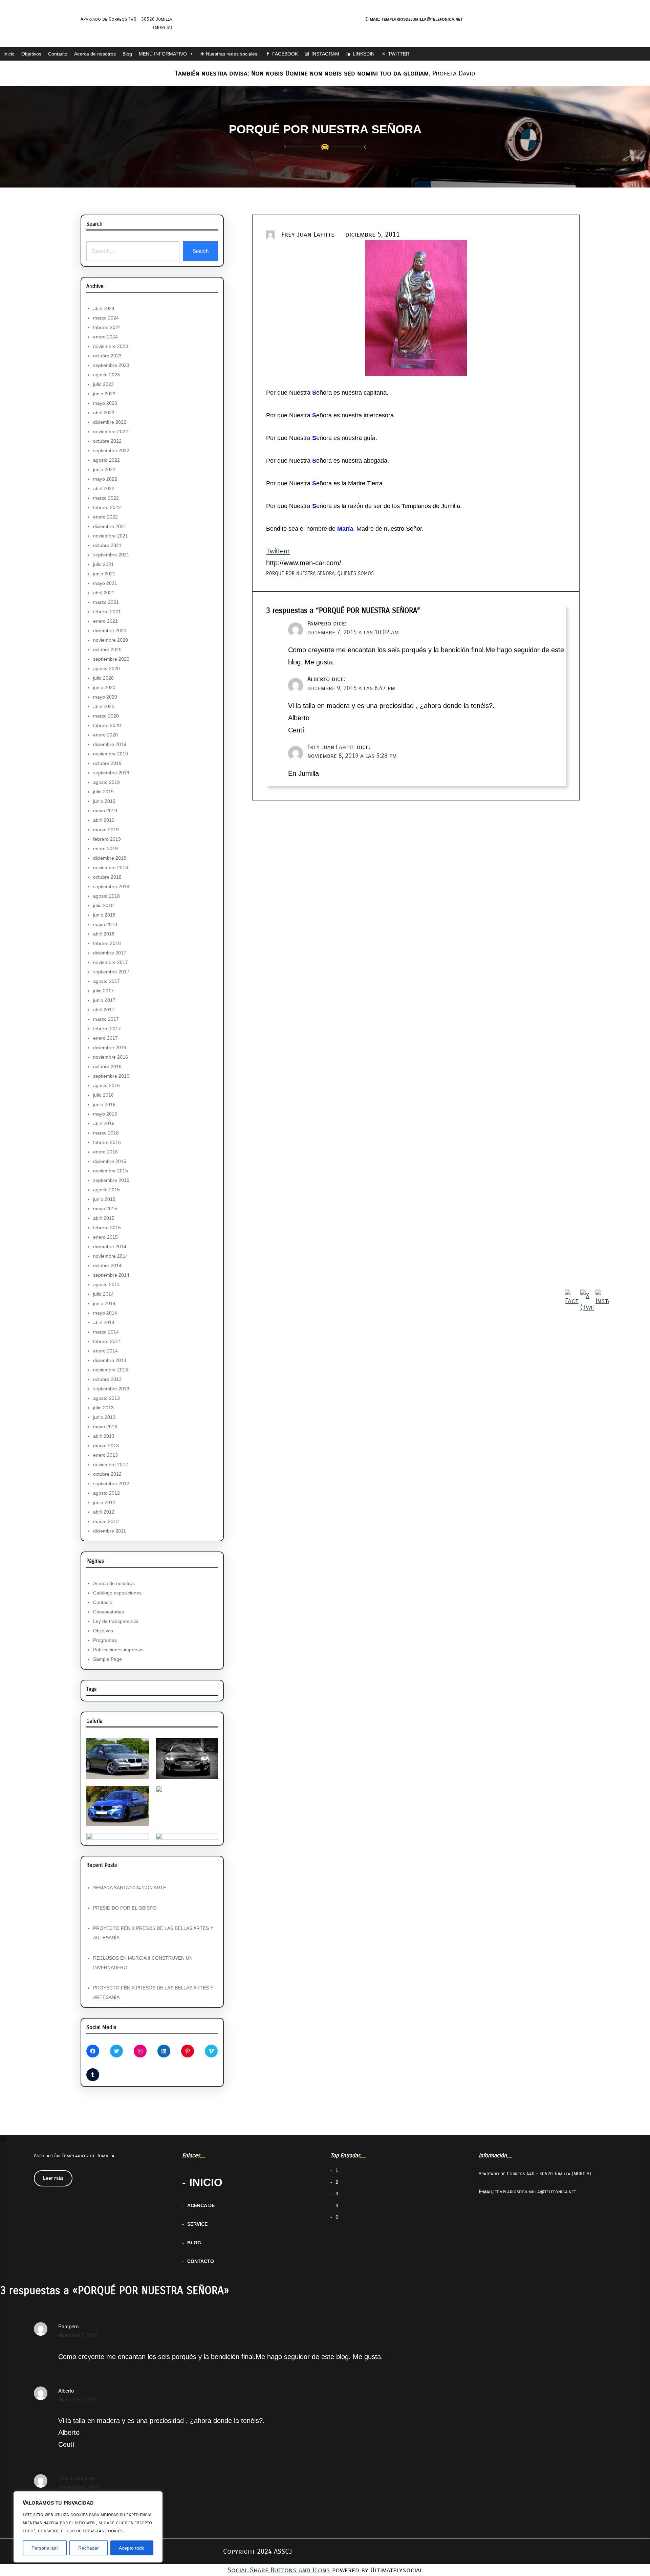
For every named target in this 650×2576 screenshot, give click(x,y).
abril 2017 (104, 1010)
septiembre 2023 (111, 365)
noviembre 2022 (111, 432)
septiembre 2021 (111, 555)
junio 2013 (104, 1417)
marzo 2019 (106, 830)
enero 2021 (105, 621)
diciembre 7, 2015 (78, 2335)
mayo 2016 (105, 1114)
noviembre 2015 (111, 1171)
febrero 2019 (107, 839)
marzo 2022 (106, 498)
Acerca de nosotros (95, 54)
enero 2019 (105, 849)
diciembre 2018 (110, 858)
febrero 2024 (107, 327)
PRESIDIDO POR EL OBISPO (125, 1908)
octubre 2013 (107, 1379)
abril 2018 (104, 934)
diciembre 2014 (110, 1247)
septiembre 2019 (111, 773)
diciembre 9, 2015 (78, 2399)
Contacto (58, 54)
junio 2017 (104, 1000)
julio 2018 (103, 905)
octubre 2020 (107, 649)
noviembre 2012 (111, 1465)
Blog (127, 54)
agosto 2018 (106, 896)
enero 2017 (105, 1038)
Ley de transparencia (116, 1621)
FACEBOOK (285, 54)
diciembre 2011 (110, 1531)
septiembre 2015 (111, 1180)
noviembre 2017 (111, 962)
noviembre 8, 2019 (79, 2487)
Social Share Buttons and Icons (279, 2570)
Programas (105, 1640)
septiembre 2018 (111, 886)
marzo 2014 (106, 1332)
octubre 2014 (107, 1265)
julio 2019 (103, 792)
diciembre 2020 (110, 631)
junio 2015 (104, 1199)
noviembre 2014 (111, 1256)
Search (201, 251)
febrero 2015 (107, 1228)
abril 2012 (104, 1512)
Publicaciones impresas (118, 1650)
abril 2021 (104, 593)
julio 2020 (103, 678)
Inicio (9, 54)
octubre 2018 (107, 877)
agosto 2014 (106, 1284)
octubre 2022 (107, 441)
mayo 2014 (105, 1313)
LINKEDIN (364, 54)
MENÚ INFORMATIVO (163, 54)
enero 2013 (105, 1455)
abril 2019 (104, 820)
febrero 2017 (107, 1029)
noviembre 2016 (111, 1057)
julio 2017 (103, 991)
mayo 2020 (105, 697)
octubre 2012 (107, 1474)
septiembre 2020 (111, 659)
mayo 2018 (105, 924)
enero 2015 (105, 1237)
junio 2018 (104, 915)
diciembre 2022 (110, 422)
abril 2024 (104, 308)
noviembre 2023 (111, 346)
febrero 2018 (107, 943)
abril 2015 (104, 1218)
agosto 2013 (106, 1398)
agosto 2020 (106, 668)
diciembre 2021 (110, 526)
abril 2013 (104, 1436)
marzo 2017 (106, 1019)
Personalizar (45, 2548)
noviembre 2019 (111, 754)
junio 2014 (104, 1303)
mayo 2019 (105, 811)
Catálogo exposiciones (117, 1593)
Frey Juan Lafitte (331, 747)
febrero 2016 (107, 1142)
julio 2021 (103, 564)
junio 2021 (104, 574)
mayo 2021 (105, 583)
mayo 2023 (105, 403)
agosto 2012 (106, 1493)
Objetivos (31, 54)
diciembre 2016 (110, 1048)
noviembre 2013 (111, 1370)
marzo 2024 (106, 318)
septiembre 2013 (111, 1389)
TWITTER (399, 54)
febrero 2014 (107, 1341)
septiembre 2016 (111, 1076)
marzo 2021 (106, 602)
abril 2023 (104, 413)
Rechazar (89, 2548)
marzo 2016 (106, 1133)
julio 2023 (103, 384)
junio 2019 (104, 801)
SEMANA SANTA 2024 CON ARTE (130, 1888)
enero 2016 (105, 1152)
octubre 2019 (107, 763)
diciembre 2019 (110, 744)
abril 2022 (104, 488)
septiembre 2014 (111, 1275)
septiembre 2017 (111, 972)
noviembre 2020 (111, 640)
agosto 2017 (106, 981)
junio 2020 (104, 687)
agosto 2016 (106, 1085)
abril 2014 (104, 1322)
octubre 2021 (107, 545)
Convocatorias (109, 1612)
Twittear (278, 551)
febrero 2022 (107, 507)
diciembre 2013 (110, 1360)
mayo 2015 (105, 1209)
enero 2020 (105, 735)
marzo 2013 (106, 1446)
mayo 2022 (105, 479)
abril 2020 (104, 706)
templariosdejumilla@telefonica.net (422, 19)
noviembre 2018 (111, 867)
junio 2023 (104, 394)
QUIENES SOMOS (355, 573)
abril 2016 (104, 1123)
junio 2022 (104, 469)
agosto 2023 (106, 375)
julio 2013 (103, 1408)
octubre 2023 (107, 356)
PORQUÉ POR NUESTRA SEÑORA (300, 573)
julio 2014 (103, 1294)
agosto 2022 (106, 460)
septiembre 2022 (111, 450)
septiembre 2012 (111, 1483)
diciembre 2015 (110, 1161)
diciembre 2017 (110, 953)
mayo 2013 (105, 1427)
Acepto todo (132, 2548)
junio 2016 (104, 1104)
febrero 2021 (107, 612)
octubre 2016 (107, 1066)
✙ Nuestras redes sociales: (230, 54)
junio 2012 (104, 1502)
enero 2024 (105, 337)
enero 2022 (105, 517)
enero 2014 (105, 1351)
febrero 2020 (107, 725)
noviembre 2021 (111, 536)
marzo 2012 (106, 1521)
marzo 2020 (106, 716)
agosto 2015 (106, 1190)
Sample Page (107, 1659)
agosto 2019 (106, 782)
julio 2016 (103, 1095)
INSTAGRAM (325, 54)
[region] (88, 2527)
